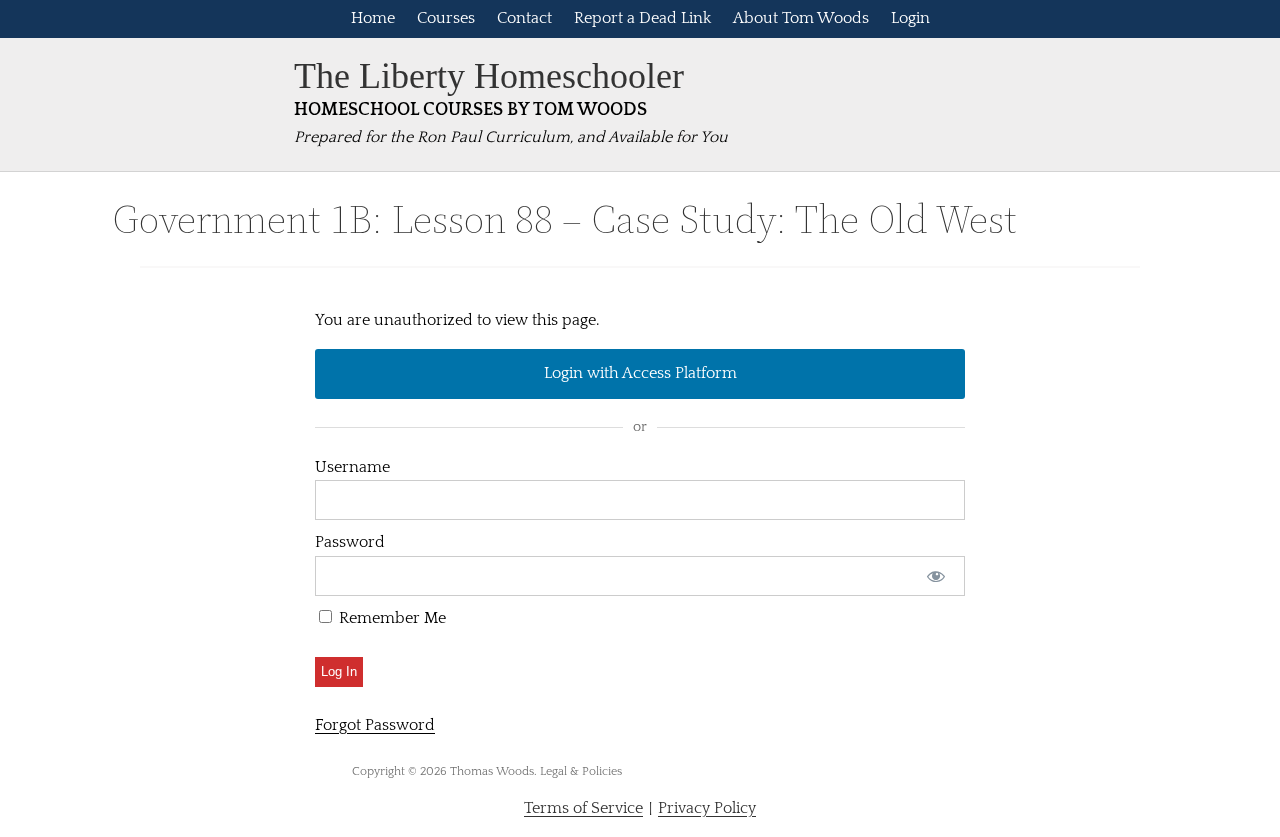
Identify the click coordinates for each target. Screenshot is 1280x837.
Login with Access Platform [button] (640, 373)
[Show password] (936, 576)
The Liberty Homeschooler (489, 76)
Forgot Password (375, 725)
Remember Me (390, 618)
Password (350, 542)
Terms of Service (583, 808)
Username (352, 467)
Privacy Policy (707, 808)
